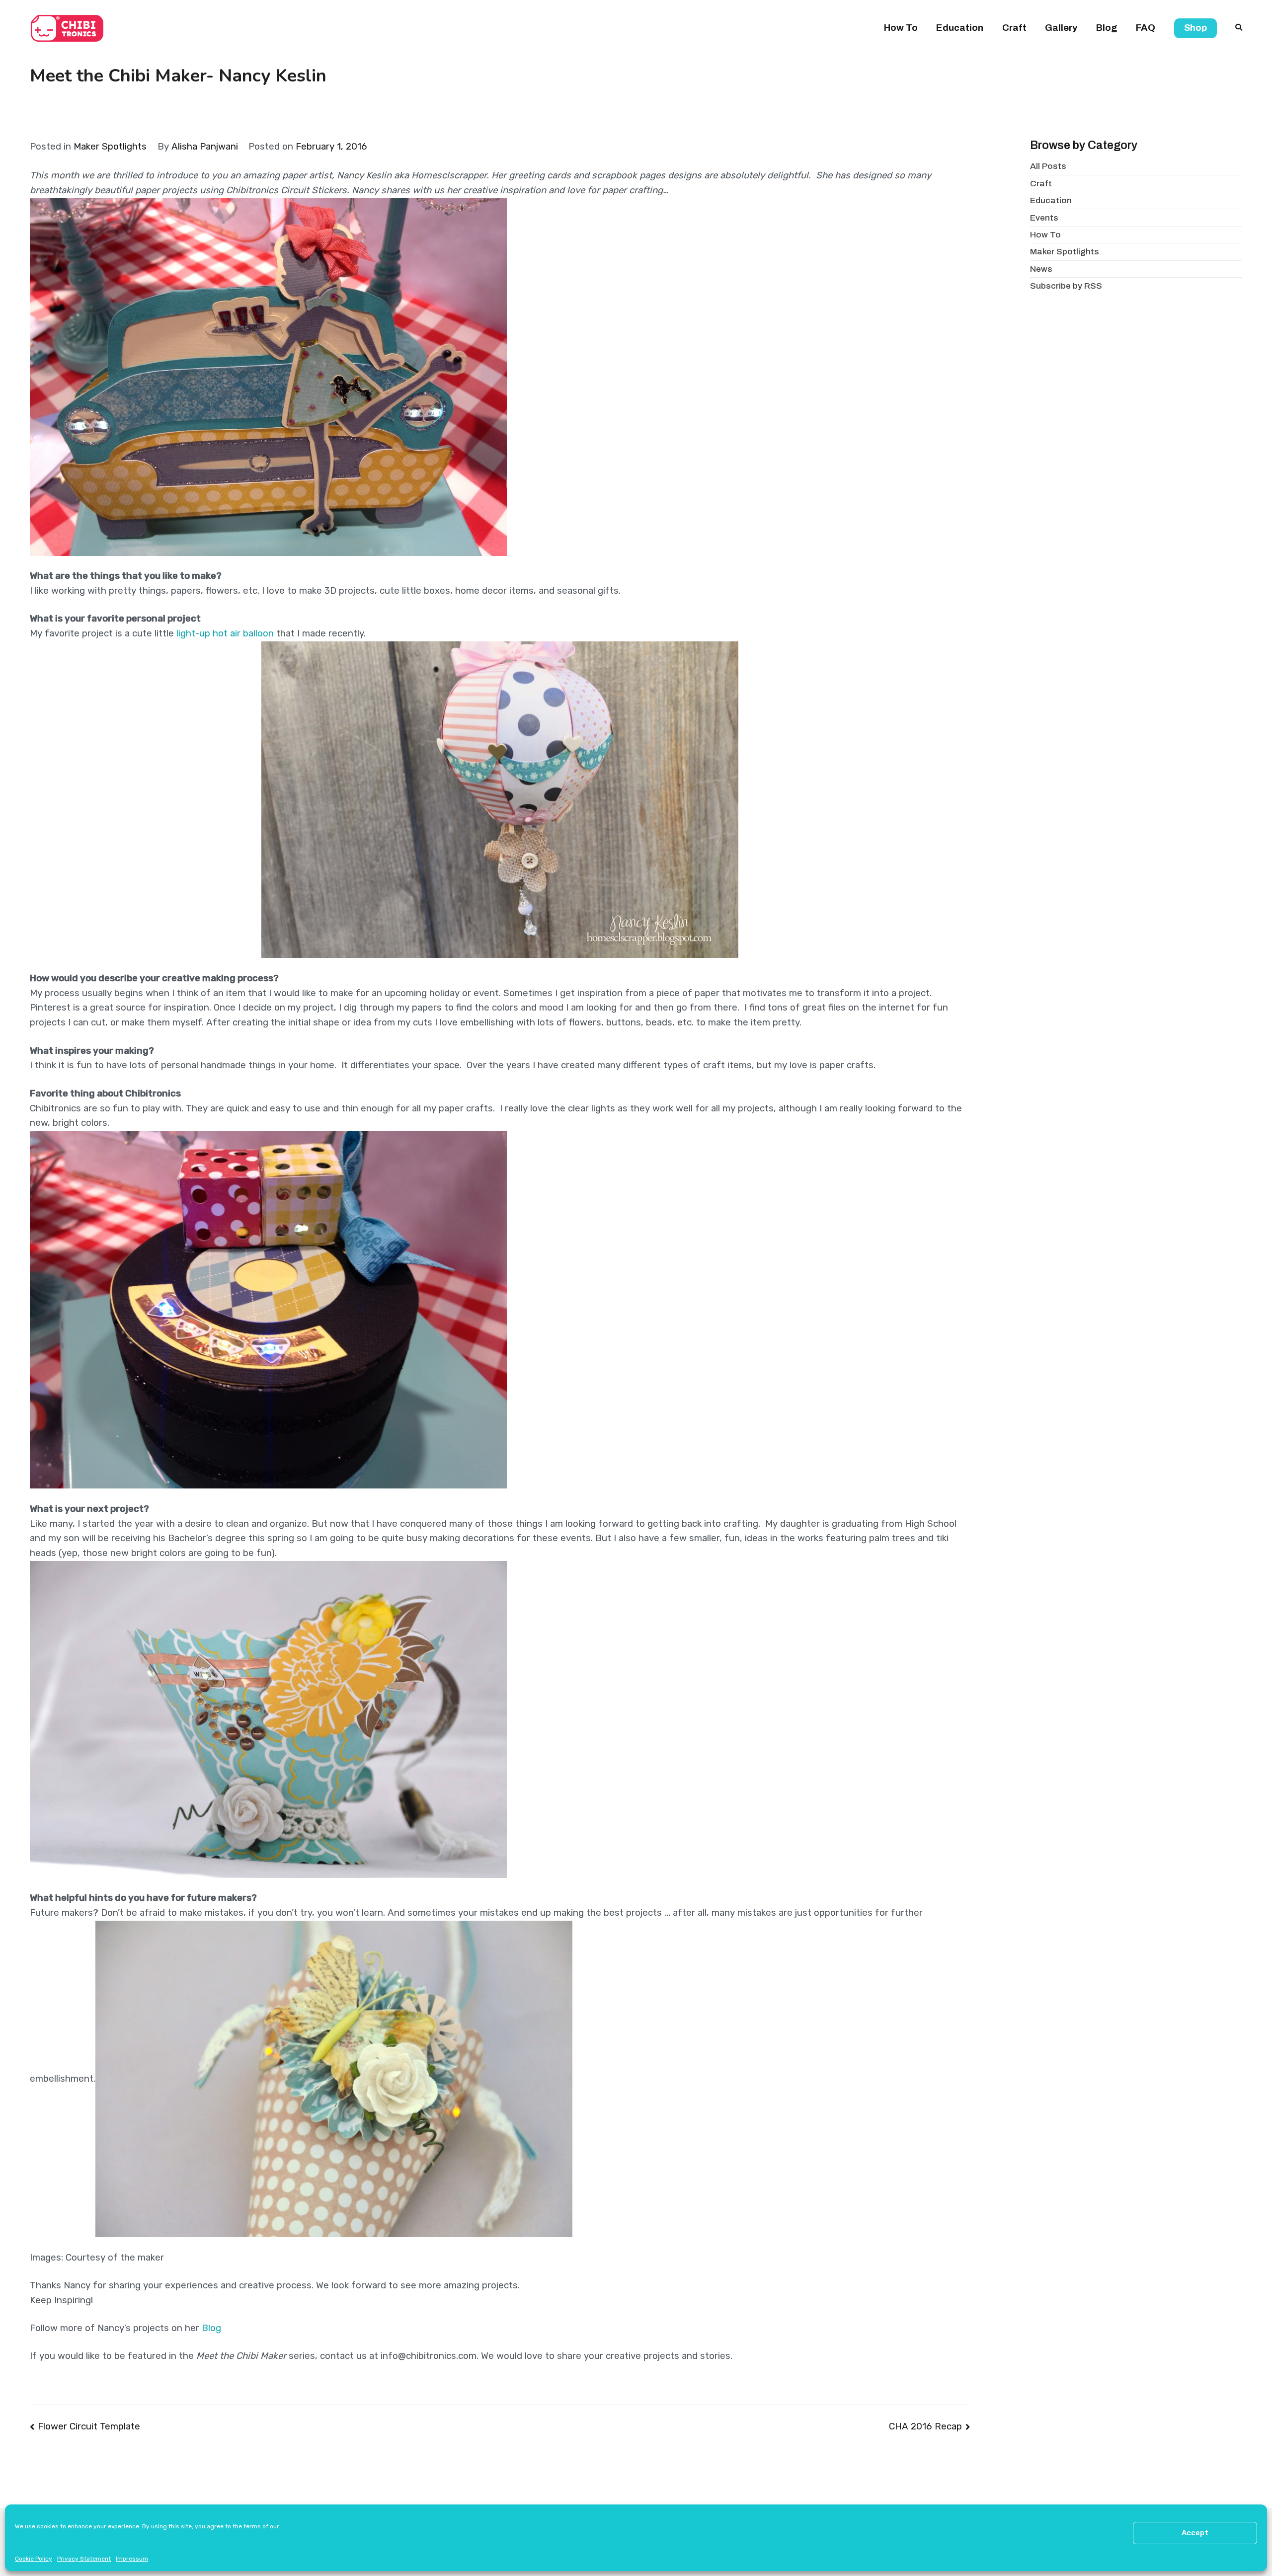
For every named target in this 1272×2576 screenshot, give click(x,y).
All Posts (1048, 166)
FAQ (1146, 28)
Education (960, 28)
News (1041, 269)
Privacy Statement (84, 2559)
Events (1044, 218)
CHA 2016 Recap (925, 2426)
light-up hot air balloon (225, 633)
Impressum (132, 2559)
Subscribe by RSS (1066, 286)
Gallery (1061, 28)
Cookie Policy (34, 2559)
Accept (1195, 2533)
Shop (1195, 28)
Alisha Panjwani (205, 147)
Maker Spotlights (110, 147)
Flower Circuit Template (89, 2426)
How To (901, 28)
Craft (1014, 28)
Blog (1107, 28)
